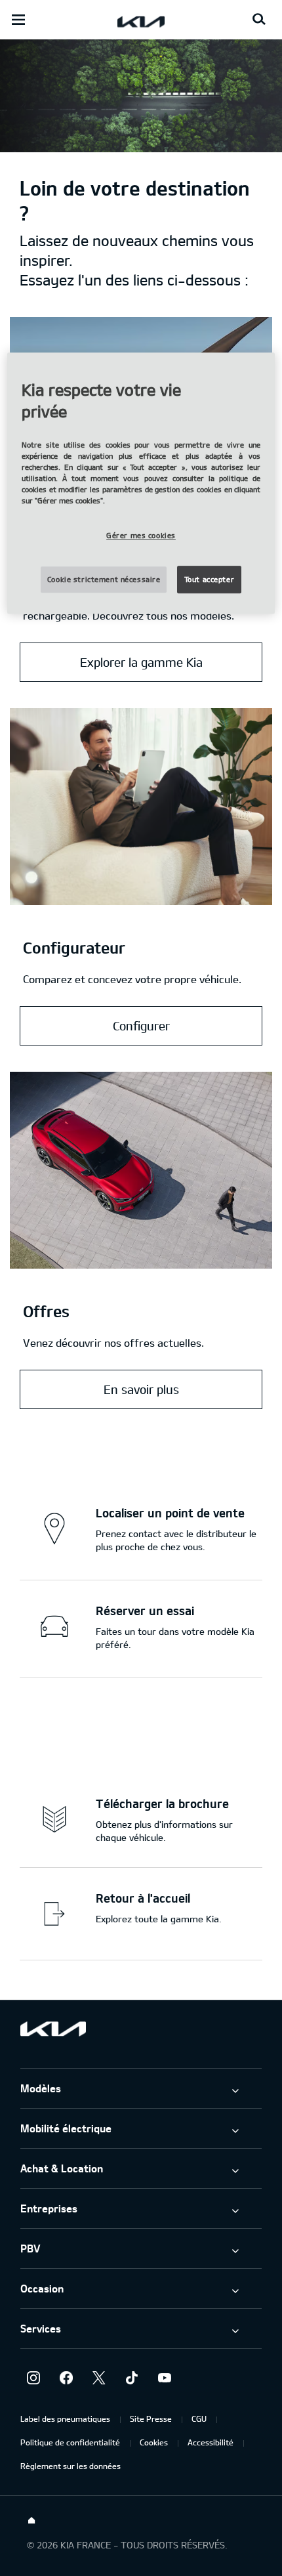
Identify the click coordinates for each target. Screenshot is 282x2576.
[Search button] (259, 20)
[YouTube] (165, 2378)
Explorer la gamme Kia (141, 662)
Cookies (154, 2442)
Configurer (141, 1026)
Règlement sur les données (70, 2466)
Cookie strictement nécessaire (104, 579)
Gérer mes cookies (141, 536)
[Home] (31, 2521)
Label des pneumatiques (65, 2418)
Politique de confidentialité (70, 2442)
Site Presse (151, 2418)
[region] (141, 483)
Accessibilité (211, 2442)
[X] (99, 2378)
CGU (199, 2418)
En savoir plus (141, 1389)
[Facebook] (66, 2378)
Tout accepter (209, 579)
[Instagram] (33, 2378)
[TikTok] (132, 2378)
